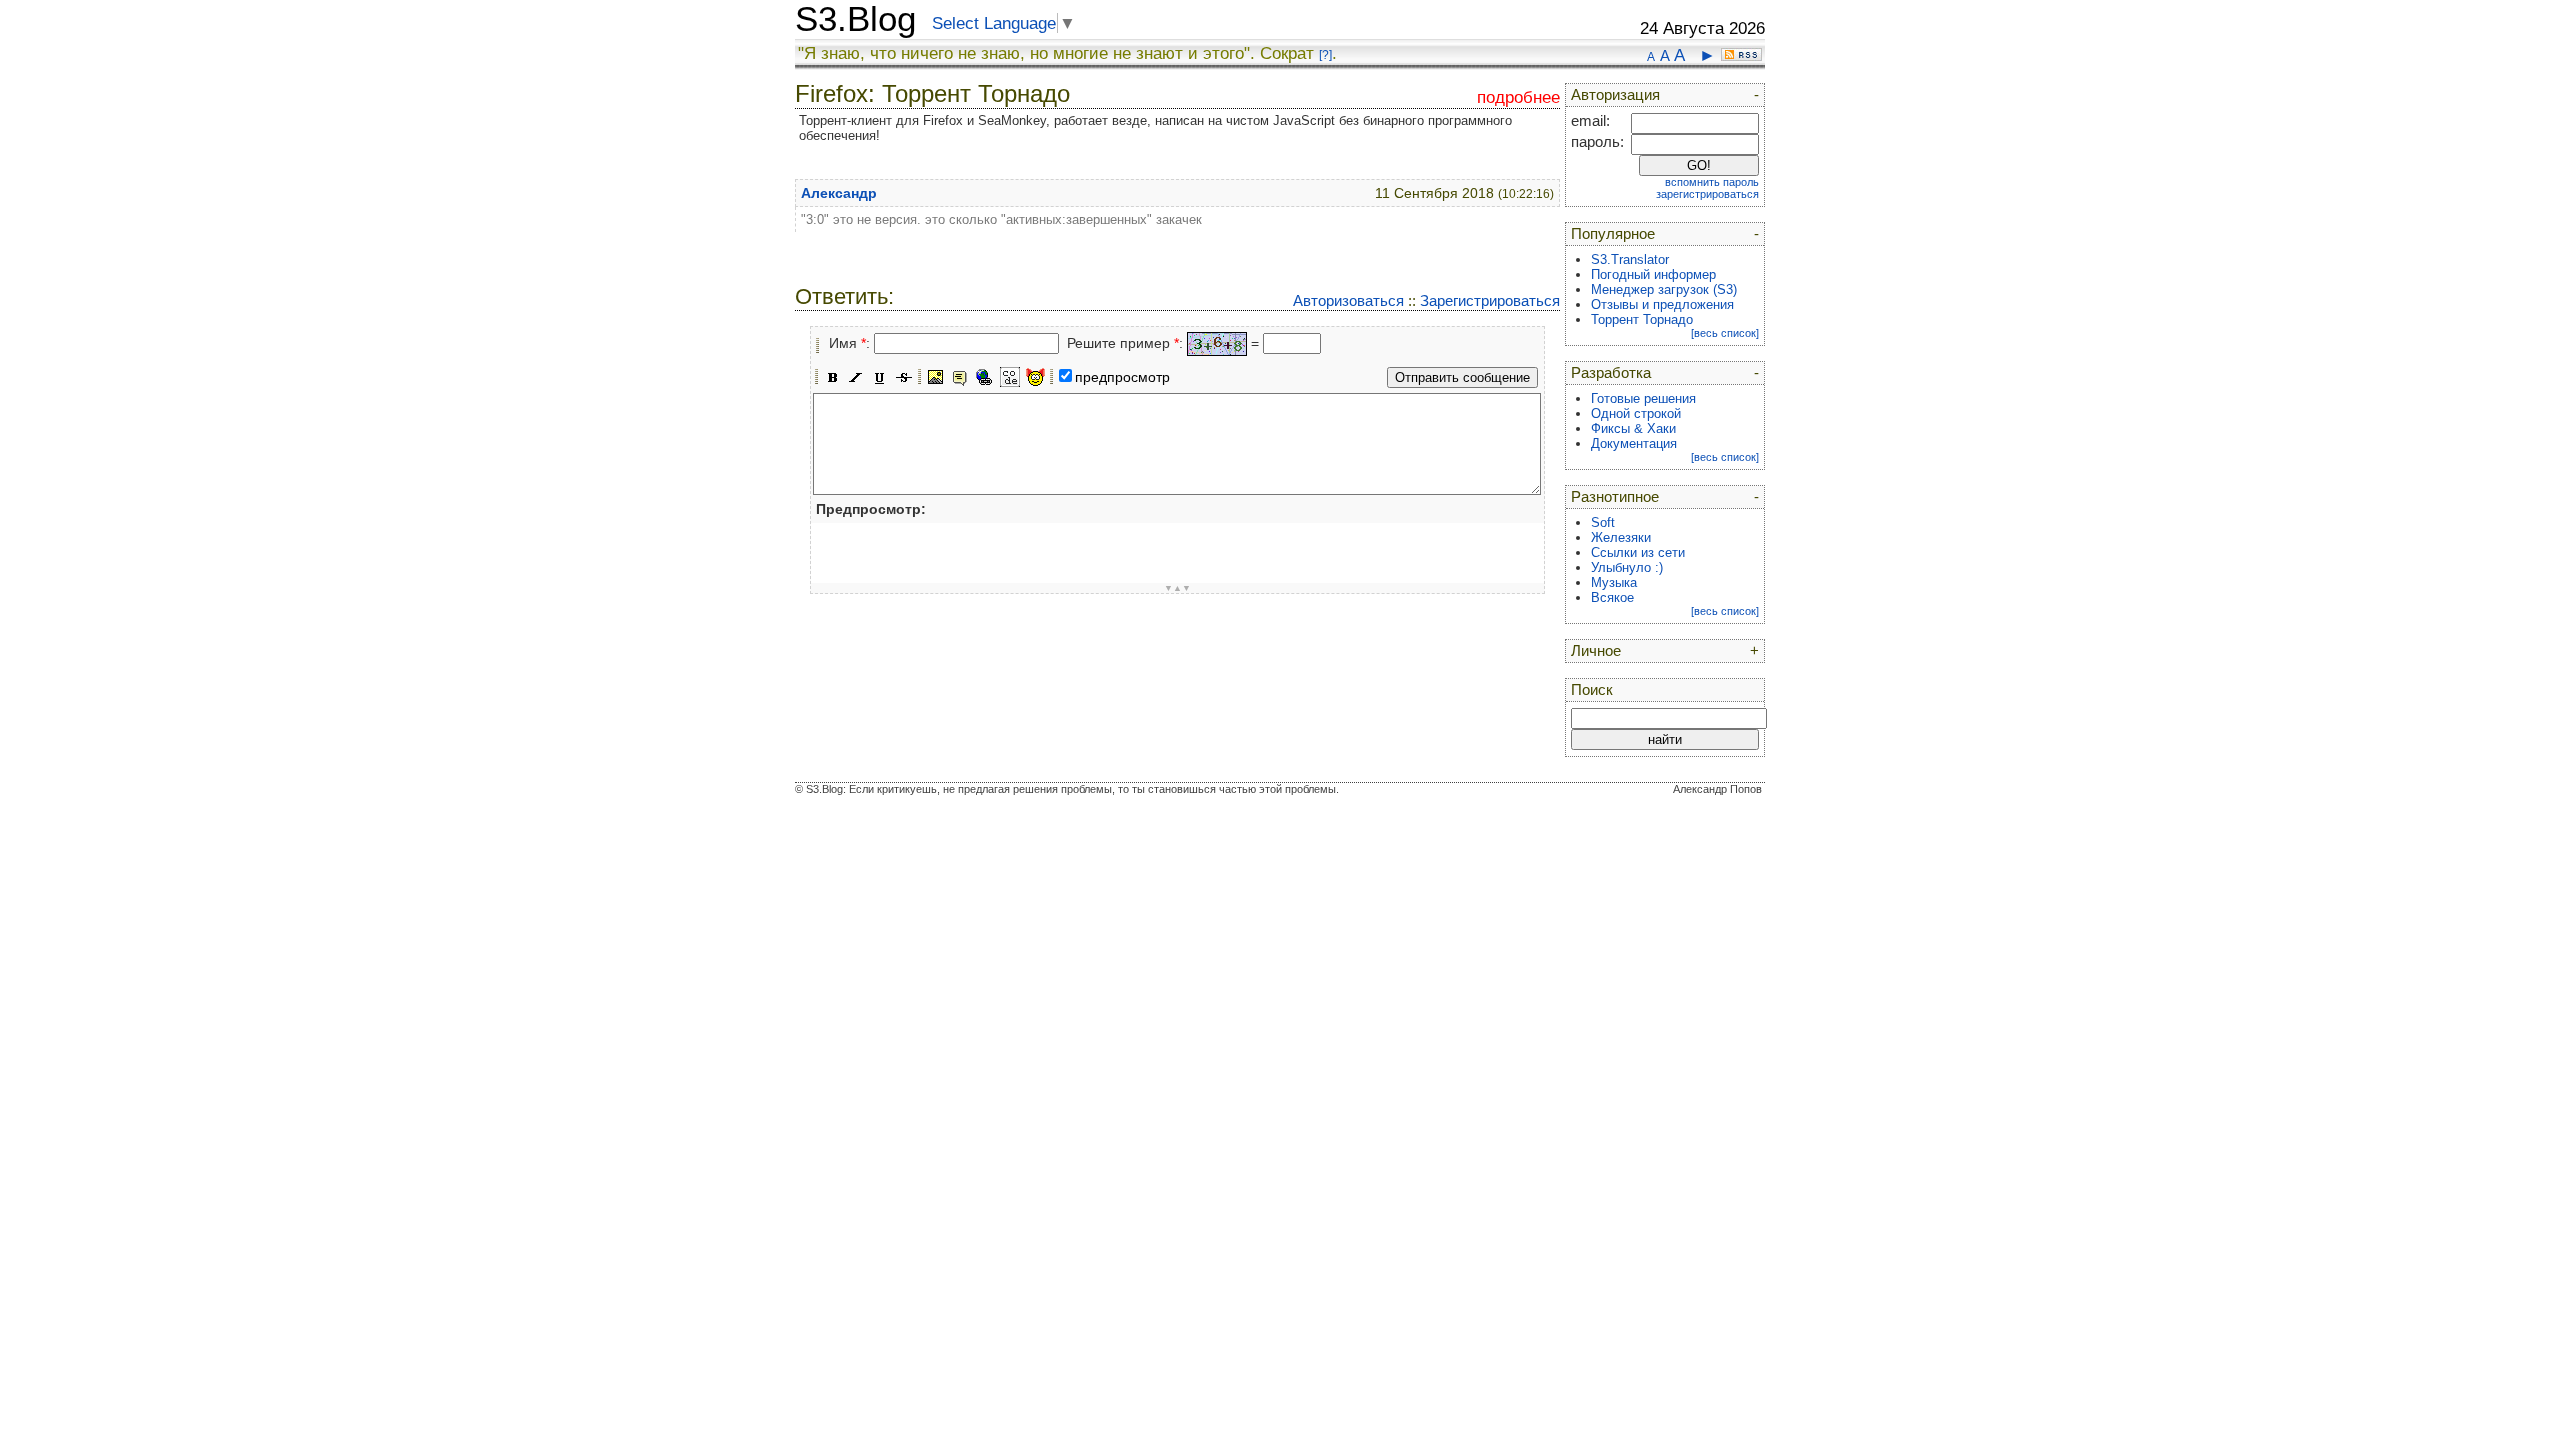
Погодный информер (1653, 274)
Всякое (1612, 597)
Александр (839, 193)
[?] (1325, 55)
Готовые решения (1643, 398)
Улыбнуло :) (1627, 567)
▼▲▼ (1177, 588)
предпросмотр (1122, 377)
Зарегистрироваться (1490, 300)
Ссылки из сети (1638, 552)
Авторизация (1615, 95)
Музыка (1614, 582)
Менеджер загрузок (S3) (1664, 289)
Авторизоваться (1348, 300)
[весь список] (1725, 333)
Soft (1603, 522)
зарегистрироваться (1707, 194)
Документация (1634, 443)
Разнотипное (1615, 497)
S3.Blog (855, 19)
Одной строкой (1636, 413)
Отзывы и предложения (1662, 304)
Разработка (1611, 373)
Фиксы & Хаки (1633, 428)
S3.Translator (1630, 259)
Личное (1596, 651)
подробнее (1518, 97)
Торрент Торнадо (1642, 319)
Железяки (1621, 537)
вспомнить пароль (1712, 182)
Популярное (1613, 234)
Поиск (1592, 690)
